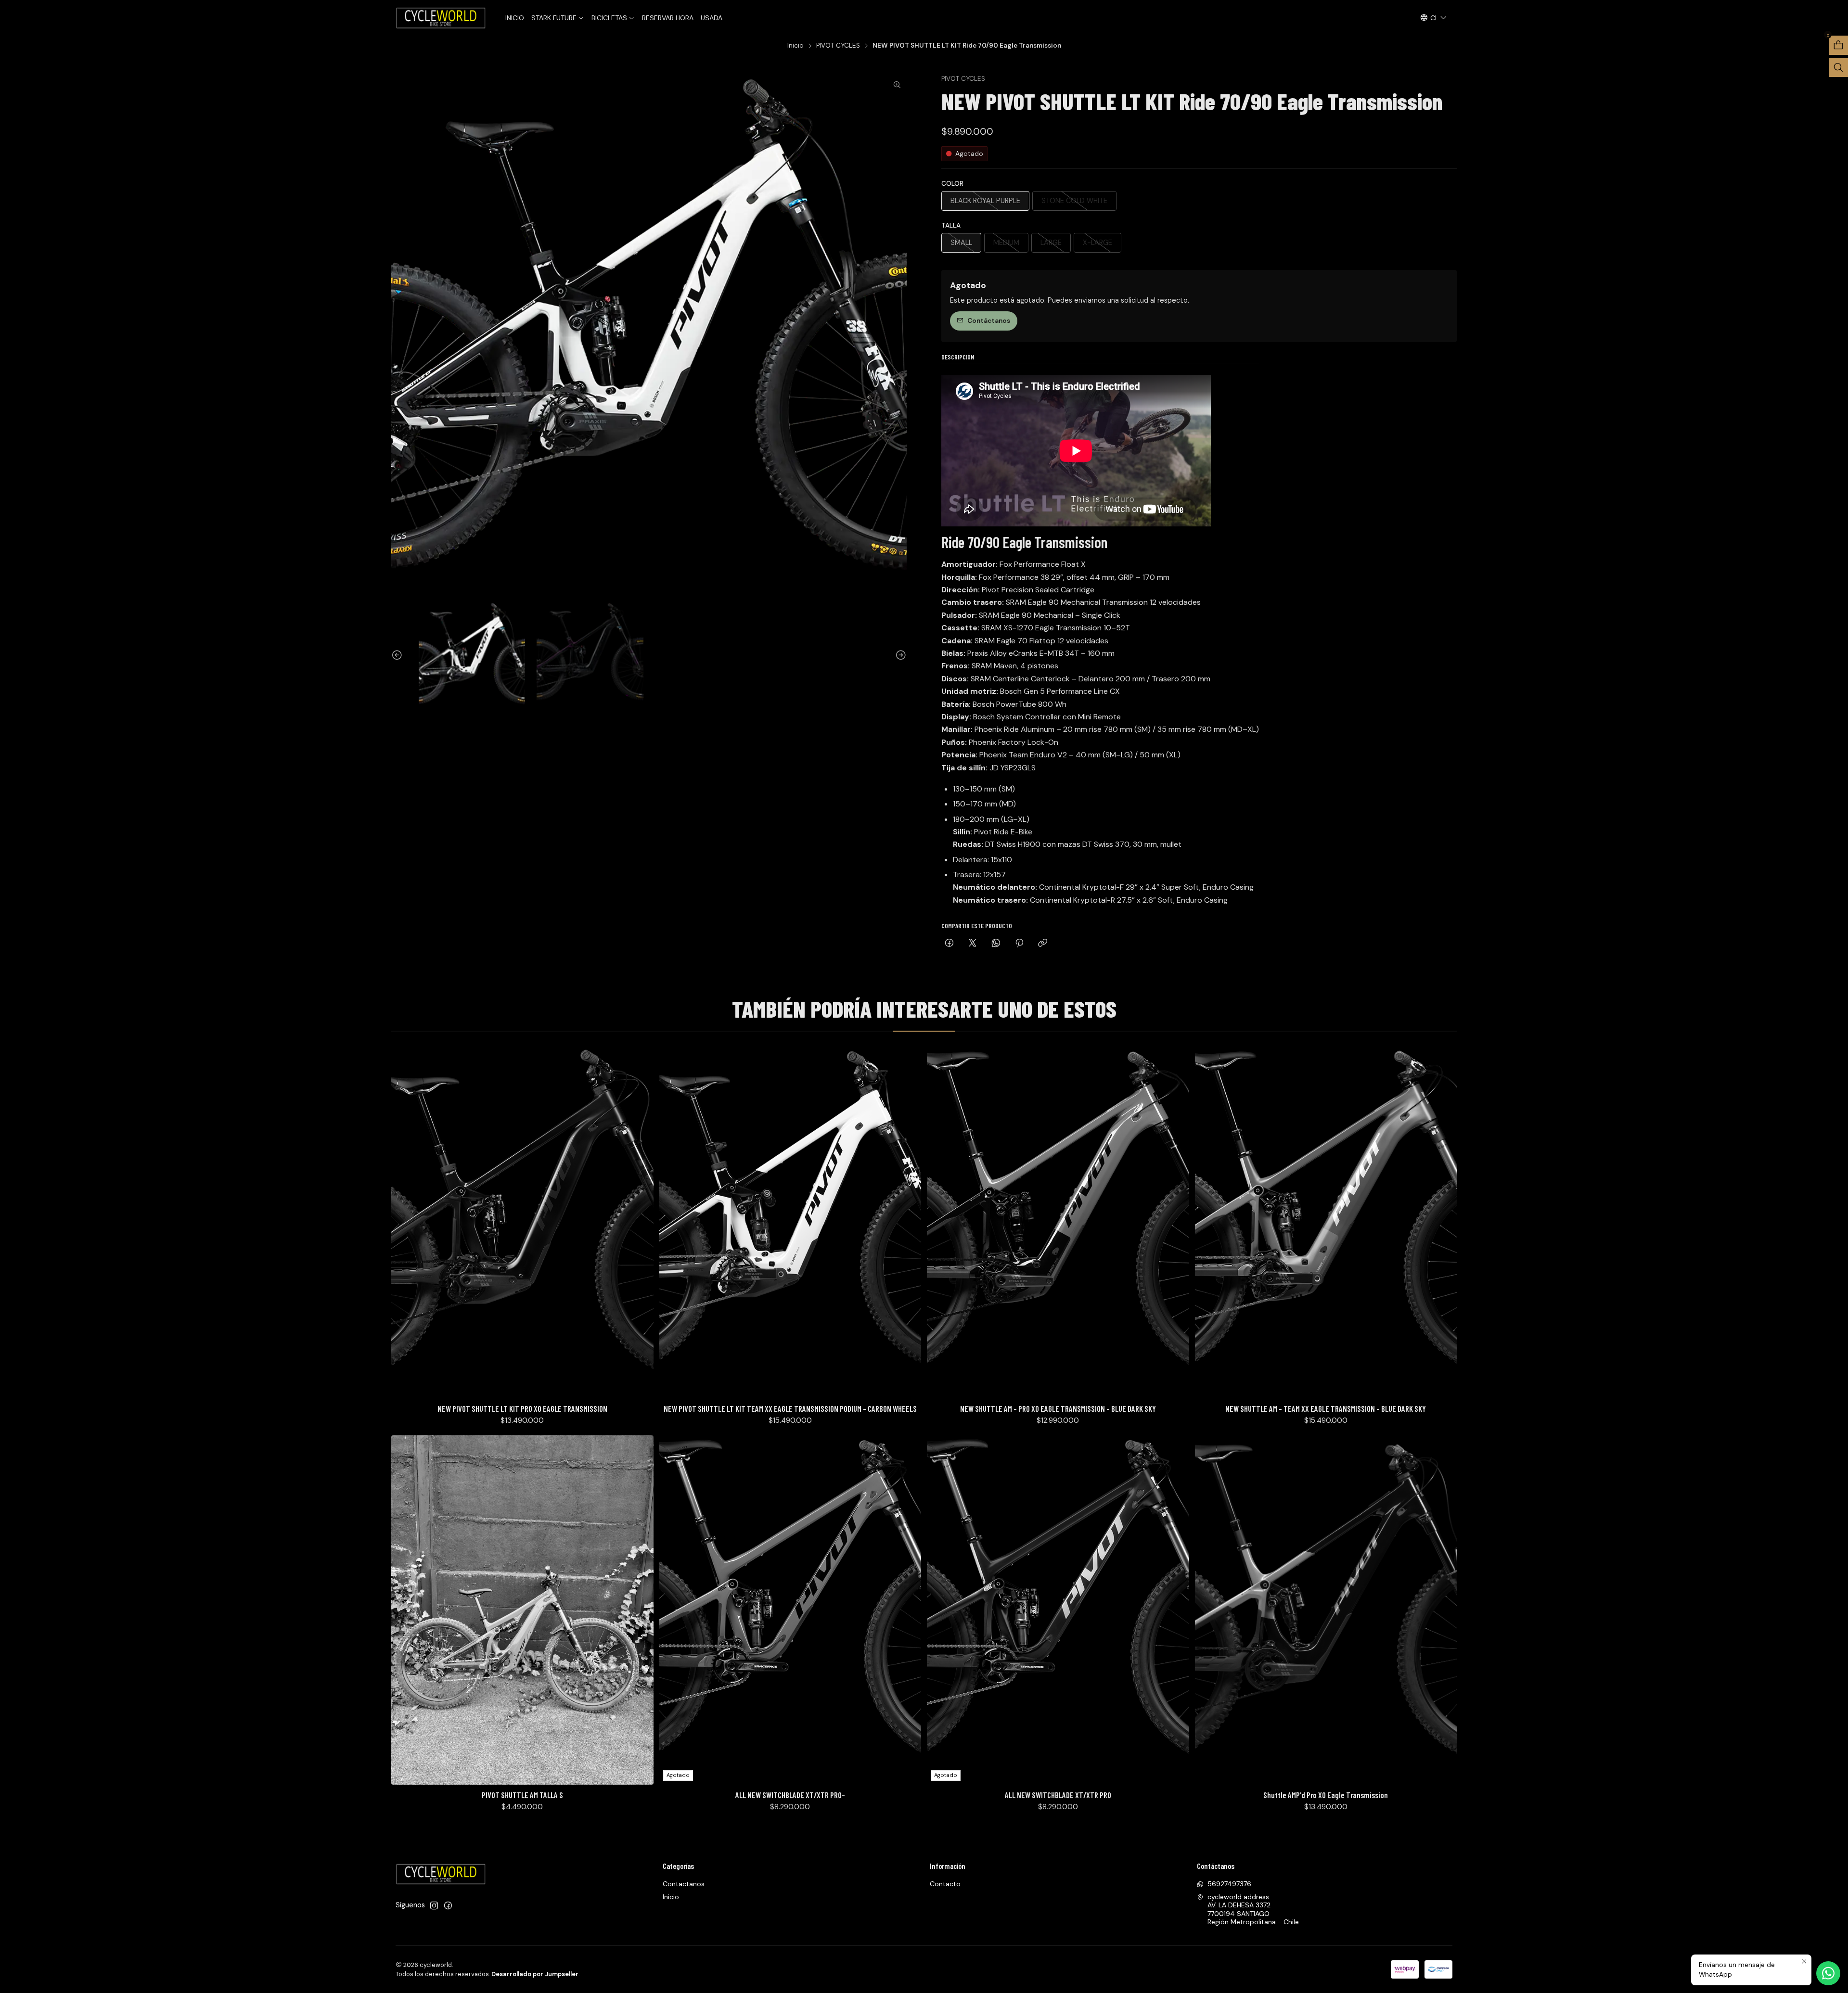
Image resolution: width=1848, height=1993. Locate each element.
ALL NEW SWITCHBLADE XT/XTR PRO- (790, 1795)
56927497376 (1229, 1884)
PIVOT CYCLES (838, 46)
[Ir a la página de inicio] (442, 18)
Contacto (945, 1884)
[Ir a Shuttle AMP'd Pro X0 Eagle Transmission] (1326, 1610)
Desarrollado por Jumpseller (535, 1974)
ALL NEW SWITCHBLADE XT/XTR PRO (1058, 1795)
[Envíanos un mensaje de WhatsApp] (1828, 1973)
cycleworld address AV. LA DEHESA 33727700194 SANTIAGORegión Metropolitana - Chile (1253, 1910)
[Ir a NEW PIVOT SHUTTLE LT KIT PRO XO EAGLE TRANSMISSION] (522, 1224)
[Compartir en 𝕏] (973, 944)
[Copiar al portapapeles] (1043, 944)
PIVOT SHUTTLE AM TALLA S (522, 1795)
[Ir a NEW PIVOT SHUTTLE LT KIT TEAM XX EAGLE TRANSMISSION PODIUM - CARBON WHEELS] (790, 1224)
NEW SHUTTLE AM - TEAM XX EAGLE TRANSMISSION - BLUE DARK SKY (1326, 1408)
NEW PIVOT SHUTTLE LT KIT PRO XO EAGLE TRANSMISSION (522, 1408)
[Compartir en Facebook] (949, 944)
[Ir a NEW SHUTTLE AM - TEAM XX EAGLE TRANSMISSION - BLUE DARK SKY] (1326, 1224)
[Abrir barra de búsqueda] (1838, 67)
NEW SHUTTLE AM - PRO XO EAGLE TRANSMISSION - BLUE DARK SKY (1058, 1408)
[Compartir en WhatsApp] (996, 944)
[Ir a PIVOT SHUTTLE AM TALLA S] (522, 1610)
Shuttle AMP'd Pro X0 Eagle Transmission (1326, 1795)
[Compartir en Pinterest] (1019, 944)
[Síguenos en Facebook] (448, 1905)
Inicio (796, 46)
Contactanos (684, 1884)
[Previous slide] (398, 656)
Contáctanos (989, 321)
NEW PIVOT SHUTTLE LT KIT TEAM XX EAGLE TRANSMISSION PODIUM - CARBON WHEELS (790, 1408)
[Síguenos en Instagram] (434, 1905)
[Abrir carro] (1838, 45)
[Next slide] (899, 656)
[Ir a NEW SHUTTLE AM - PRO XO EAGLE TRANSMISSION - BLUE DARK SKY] (1058, 1224)
